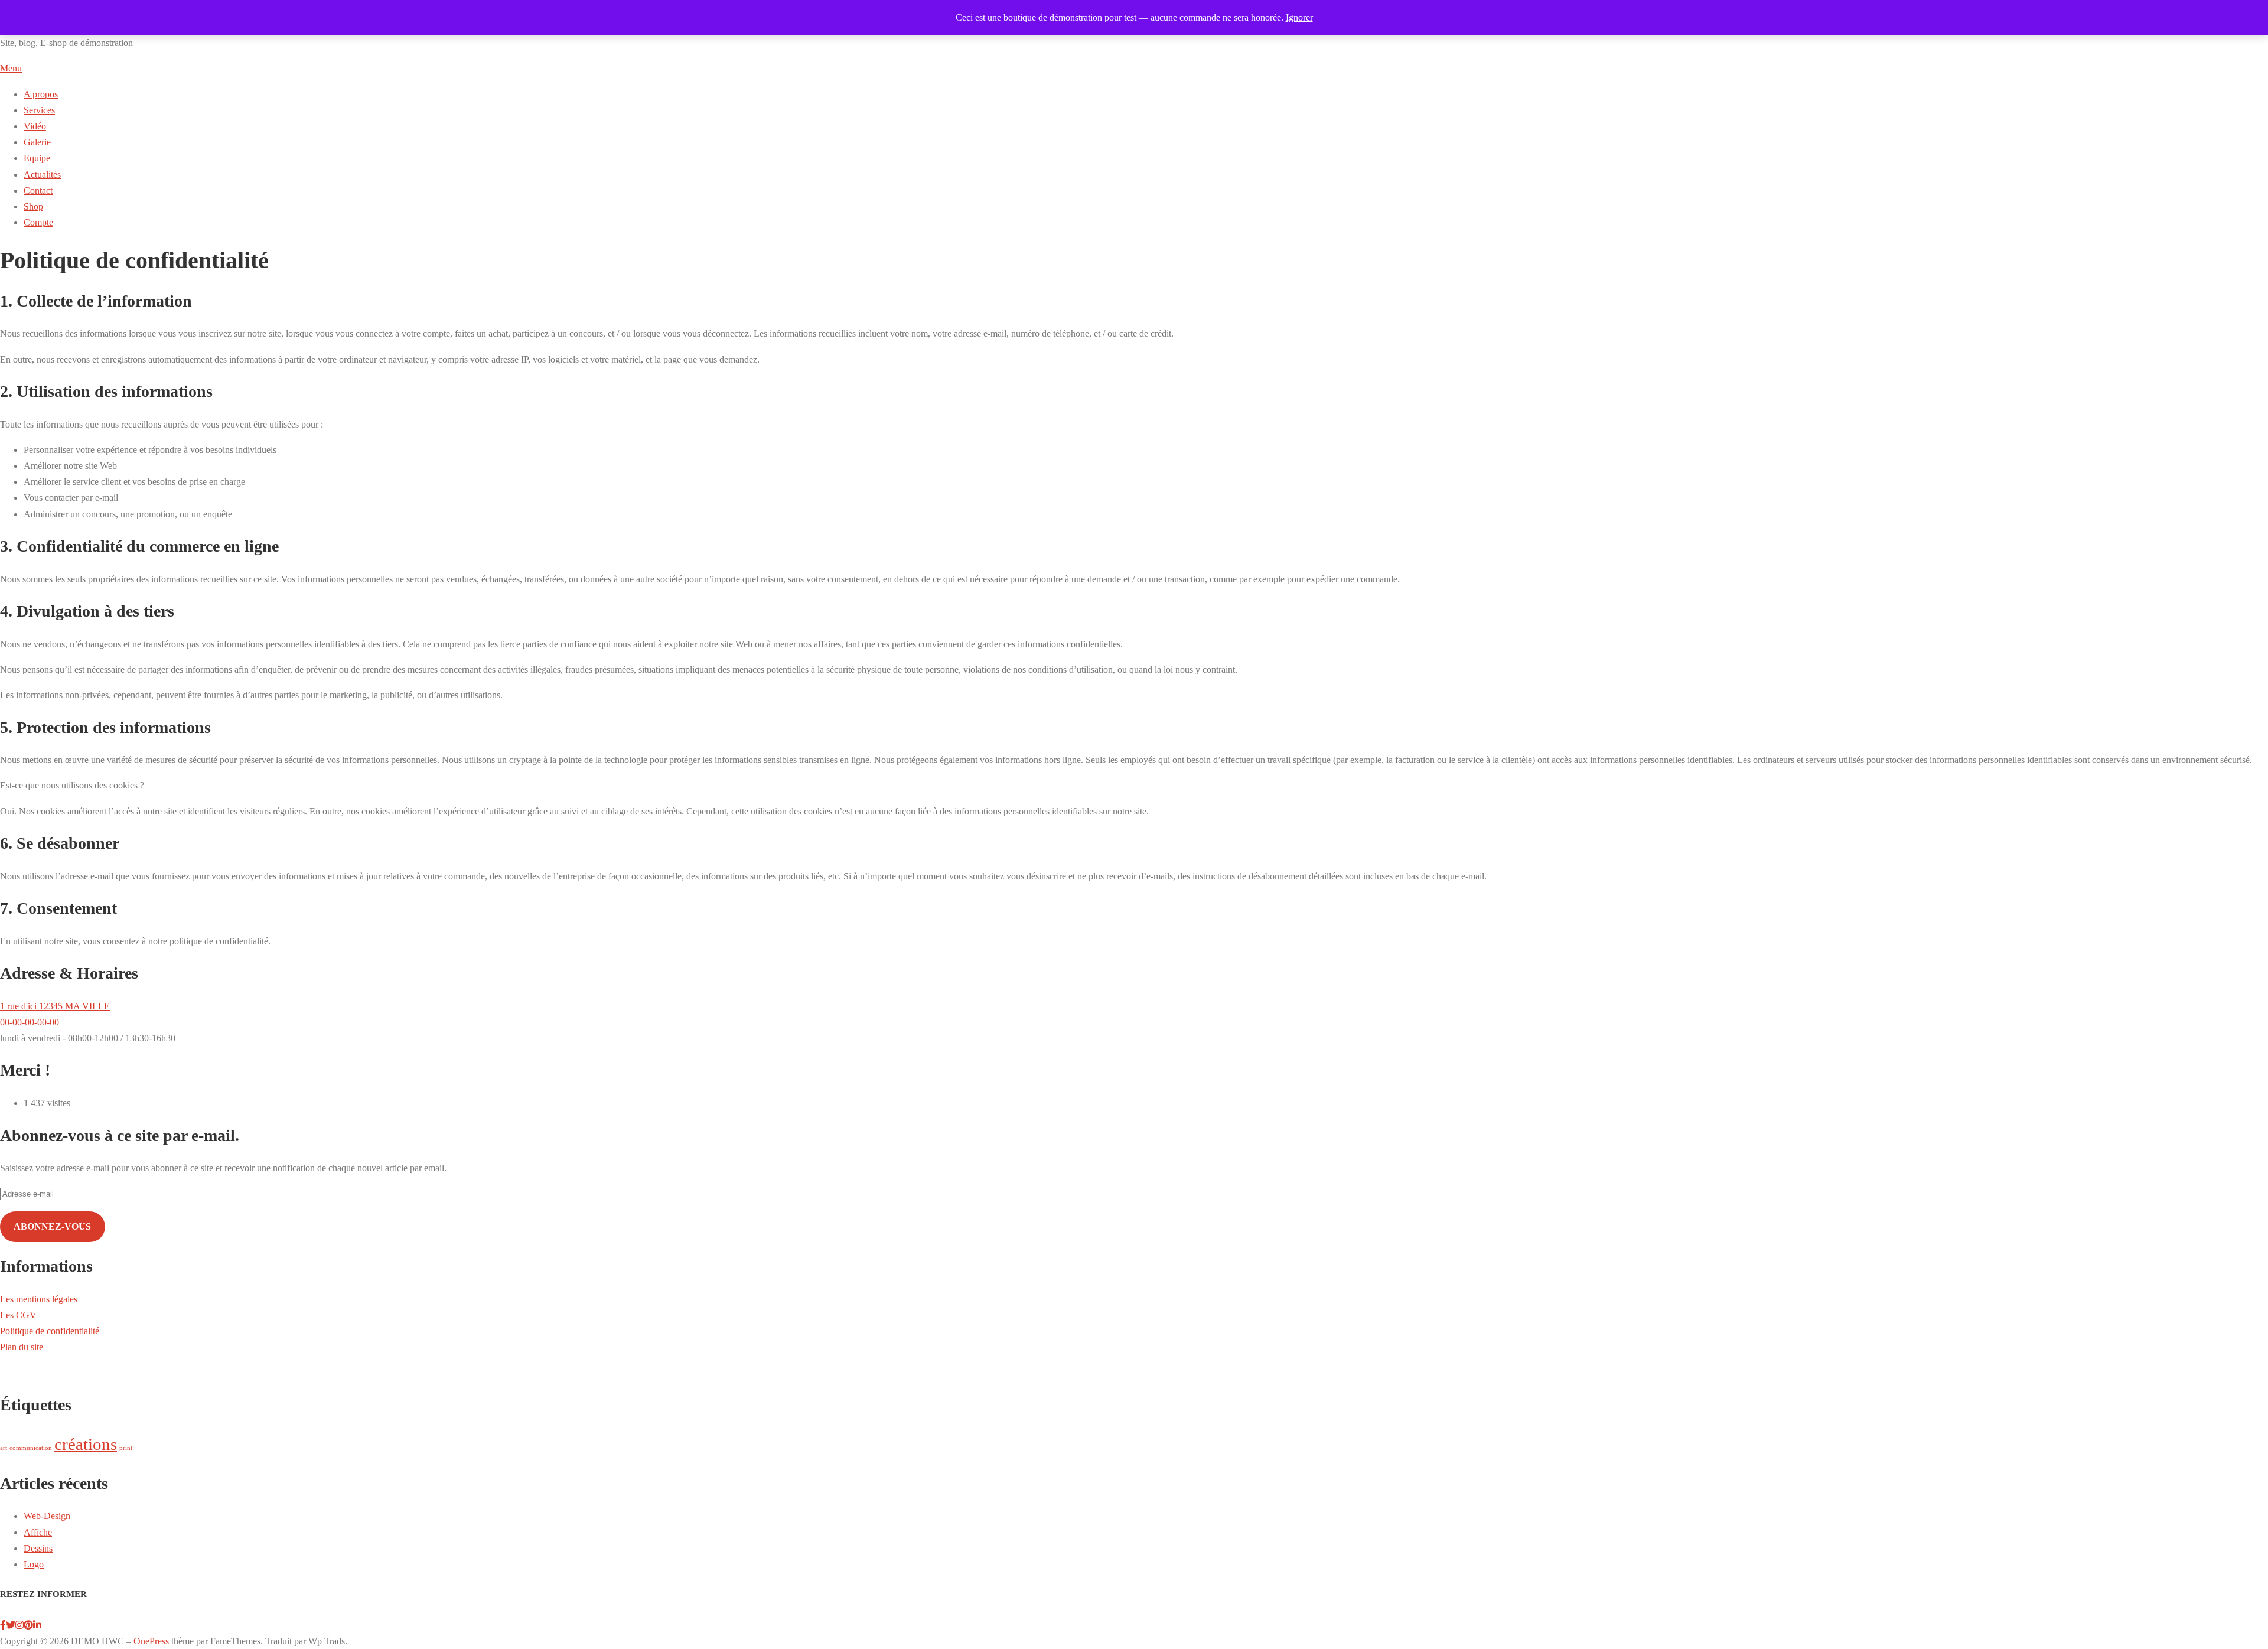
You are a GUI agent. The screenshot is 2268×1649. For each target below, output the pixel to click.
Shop (33, 206)
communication (31, 1448)
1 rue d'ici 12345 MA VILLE (55, 1006)
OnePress (151, 1641)
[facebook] (3, 1625)
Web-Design (47, 1516)
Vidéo (35, 126)
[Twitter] (11, 1625)
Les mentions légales (39, 1299)
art (4, 1448)
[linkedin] (37, 1625)
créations (86, 1444)
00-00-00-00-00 (30, 1022)
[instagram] (19, 1625)
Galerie (37, 142)
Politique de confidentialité (50, 1331)
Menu (11, 68)
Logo (34, 1564)
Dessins (38, 1548)
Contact (38, 190)
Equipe (37, 158)
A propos (41, 94)
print (126, 1448)
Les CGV (18, 1315)
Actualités (42, 175)
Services (39, 110)
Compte (38, 222)
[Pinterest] (28, 1625)
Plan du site (22, 1347)
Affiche (38, 1532)
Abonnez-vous (52, 1226)
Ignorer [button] (1299, 17)
